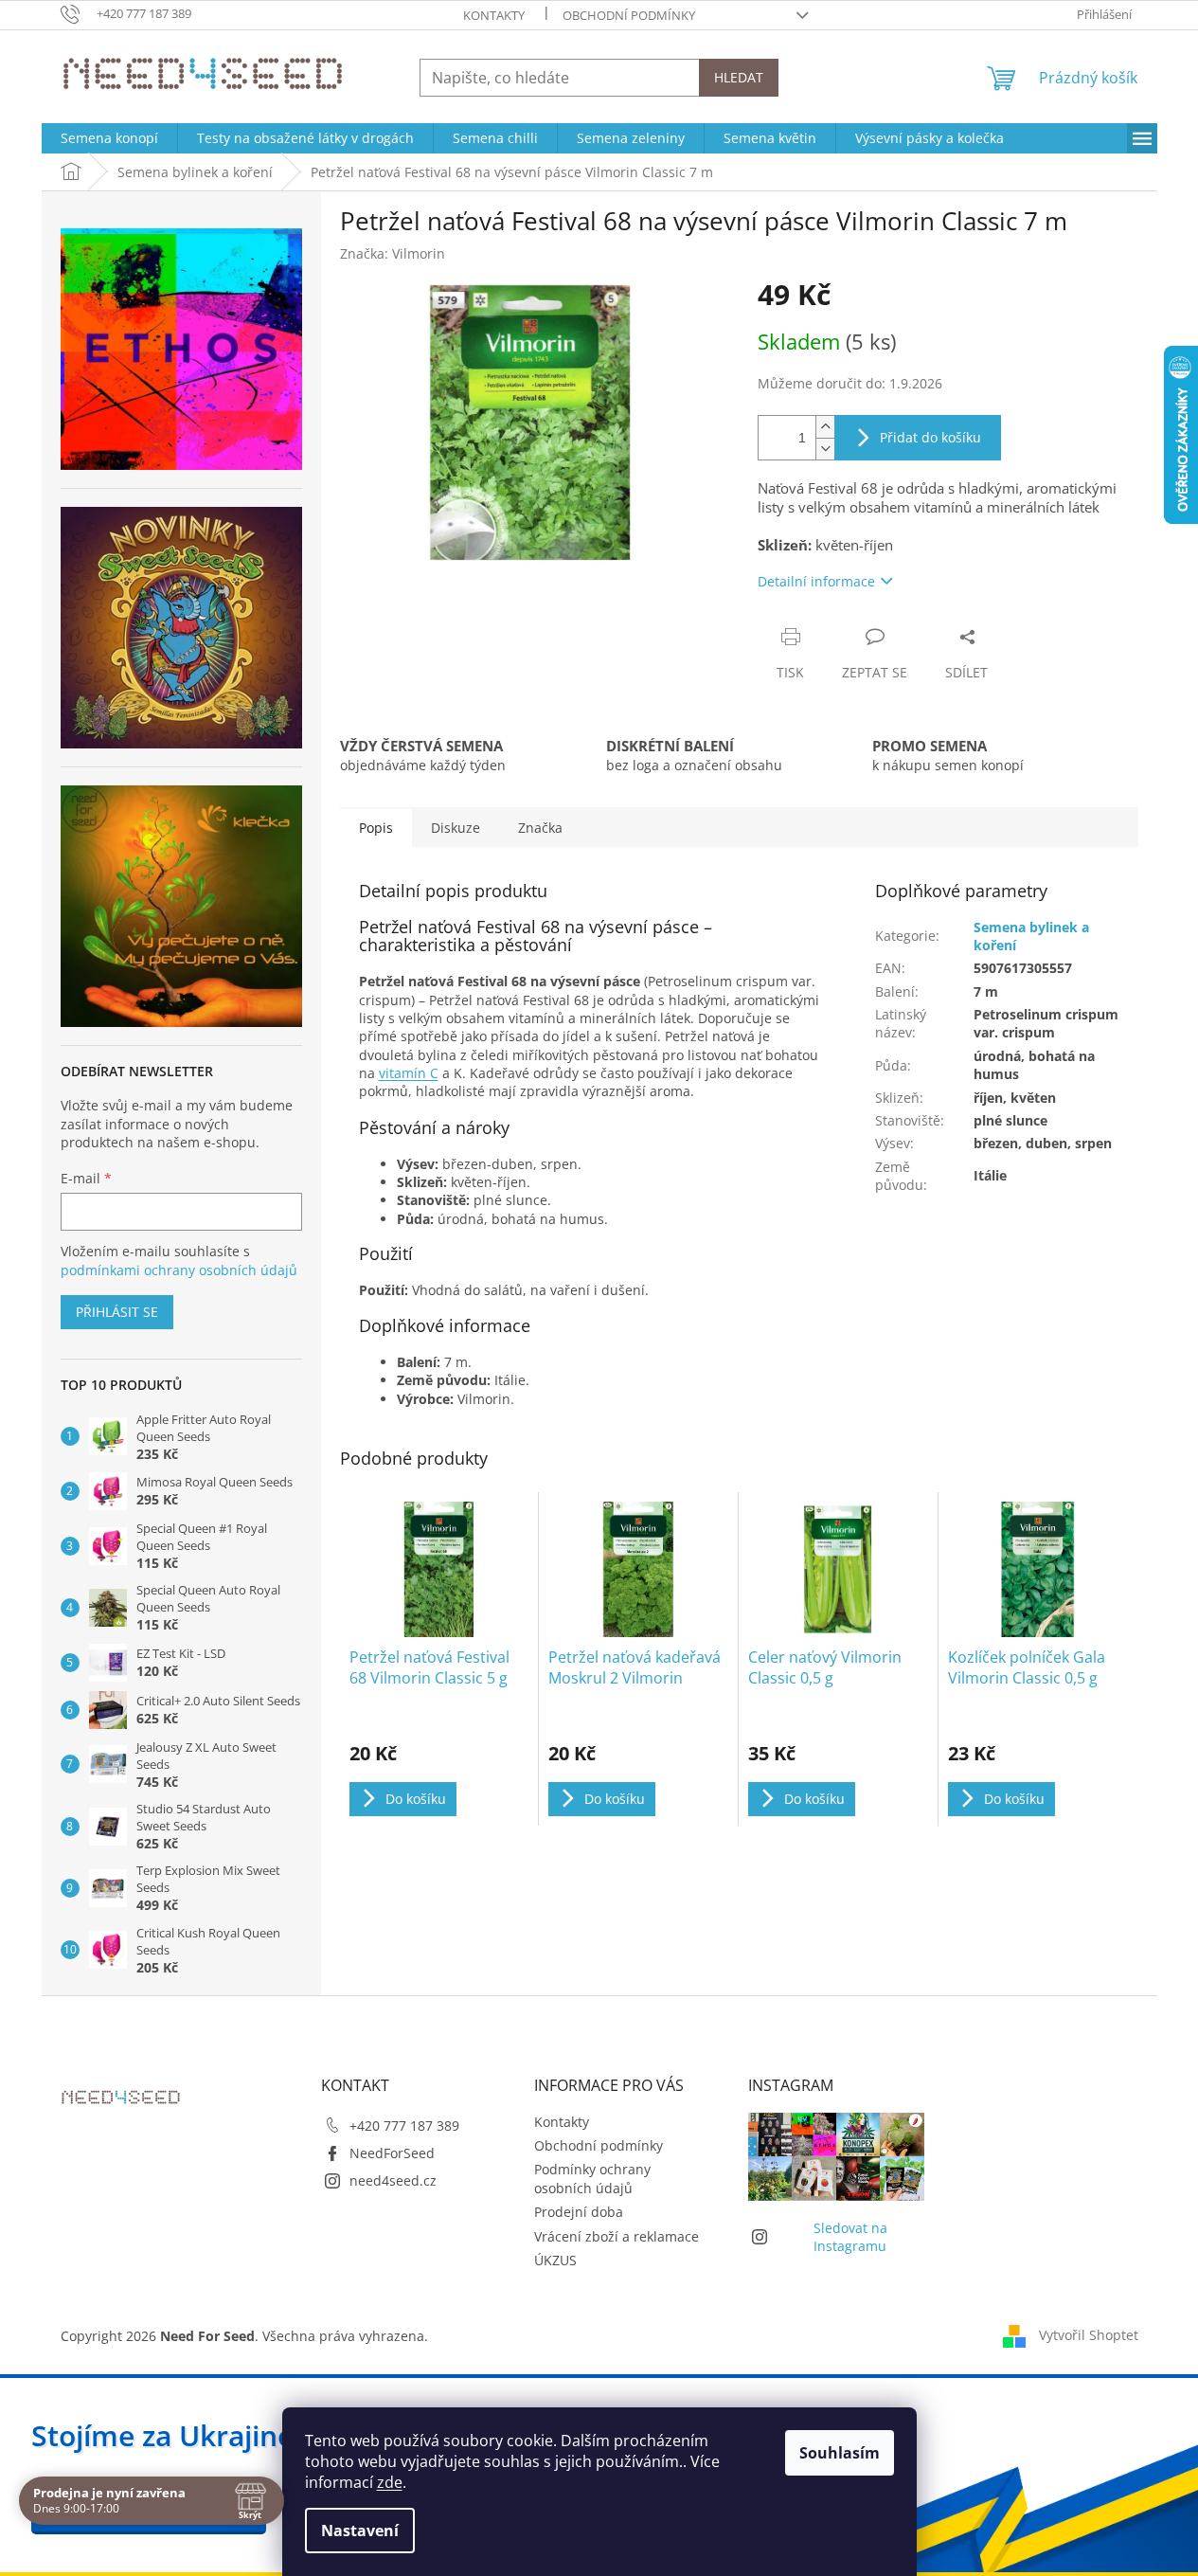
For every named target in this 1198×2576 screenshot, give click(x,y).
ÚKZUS (555, 2260)
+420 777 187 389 (404, 2126)
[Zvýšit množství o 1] (825, 427)
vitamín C (409, 1073)
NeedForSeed (392, 2153)
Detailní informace (816, 581)
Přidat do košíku (930, 437)
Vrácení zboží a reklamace (617, 2236)
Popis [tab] (376, 828)
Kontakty (494, 15)
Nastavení (360, 2531)
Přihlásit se (117, 1312)
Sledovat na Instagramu (850, 2237)
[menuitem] (109, 138)
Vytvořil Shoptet (1089, 2335)
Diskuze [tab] (456, 828)
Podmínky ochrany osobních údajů (592, 2178)
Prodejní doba (579, 2212)
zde (390, 2482)
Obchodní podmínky (629, 15)
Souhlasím (840, 2453)
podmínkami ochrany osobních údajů (179, 1270)
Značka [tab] (540, 828)
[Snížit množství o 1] (825, 449)
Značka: (393, 253)
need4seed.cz (393, 2180)
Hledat (739, 77)
